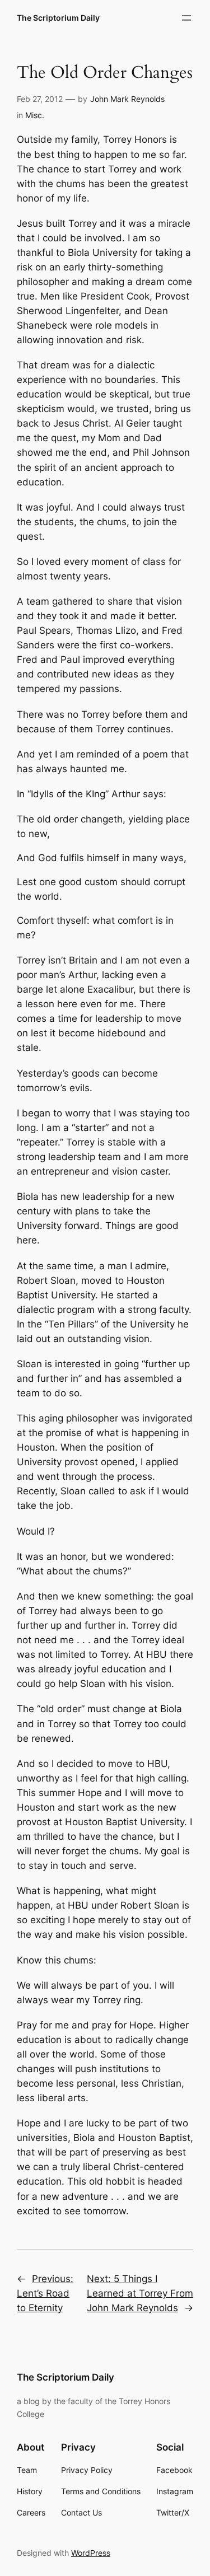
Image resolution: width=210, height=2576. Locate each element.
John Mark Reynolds (127, 99)
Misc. (35, 115)
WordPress (91, 2553)
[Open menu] (186, 18)
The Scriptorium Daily (58, 18)
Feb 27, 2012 (40, 99)
